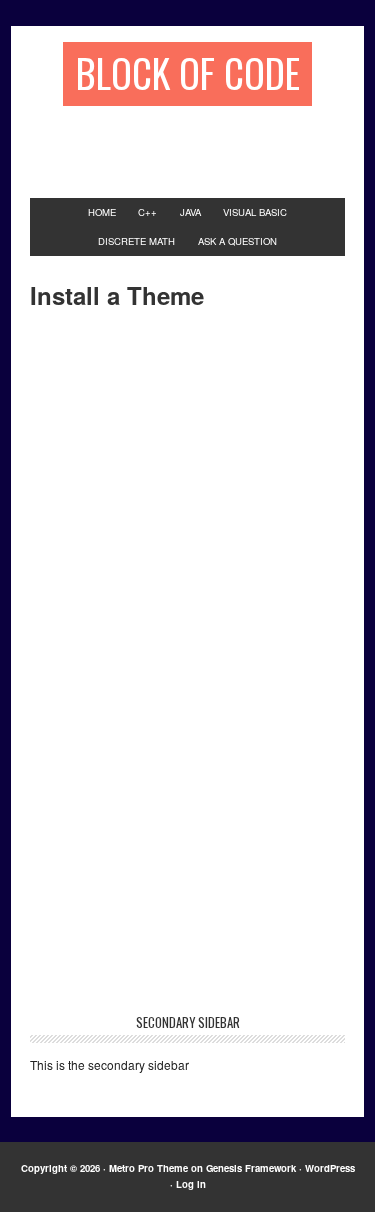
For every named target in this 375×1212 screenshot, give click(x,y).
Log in (191, 1184)
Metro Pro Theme (148, 1168)
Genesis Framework (251, 1168)
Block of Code (188, 72)
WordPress (330, 1168)
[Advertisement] (202, 143)
